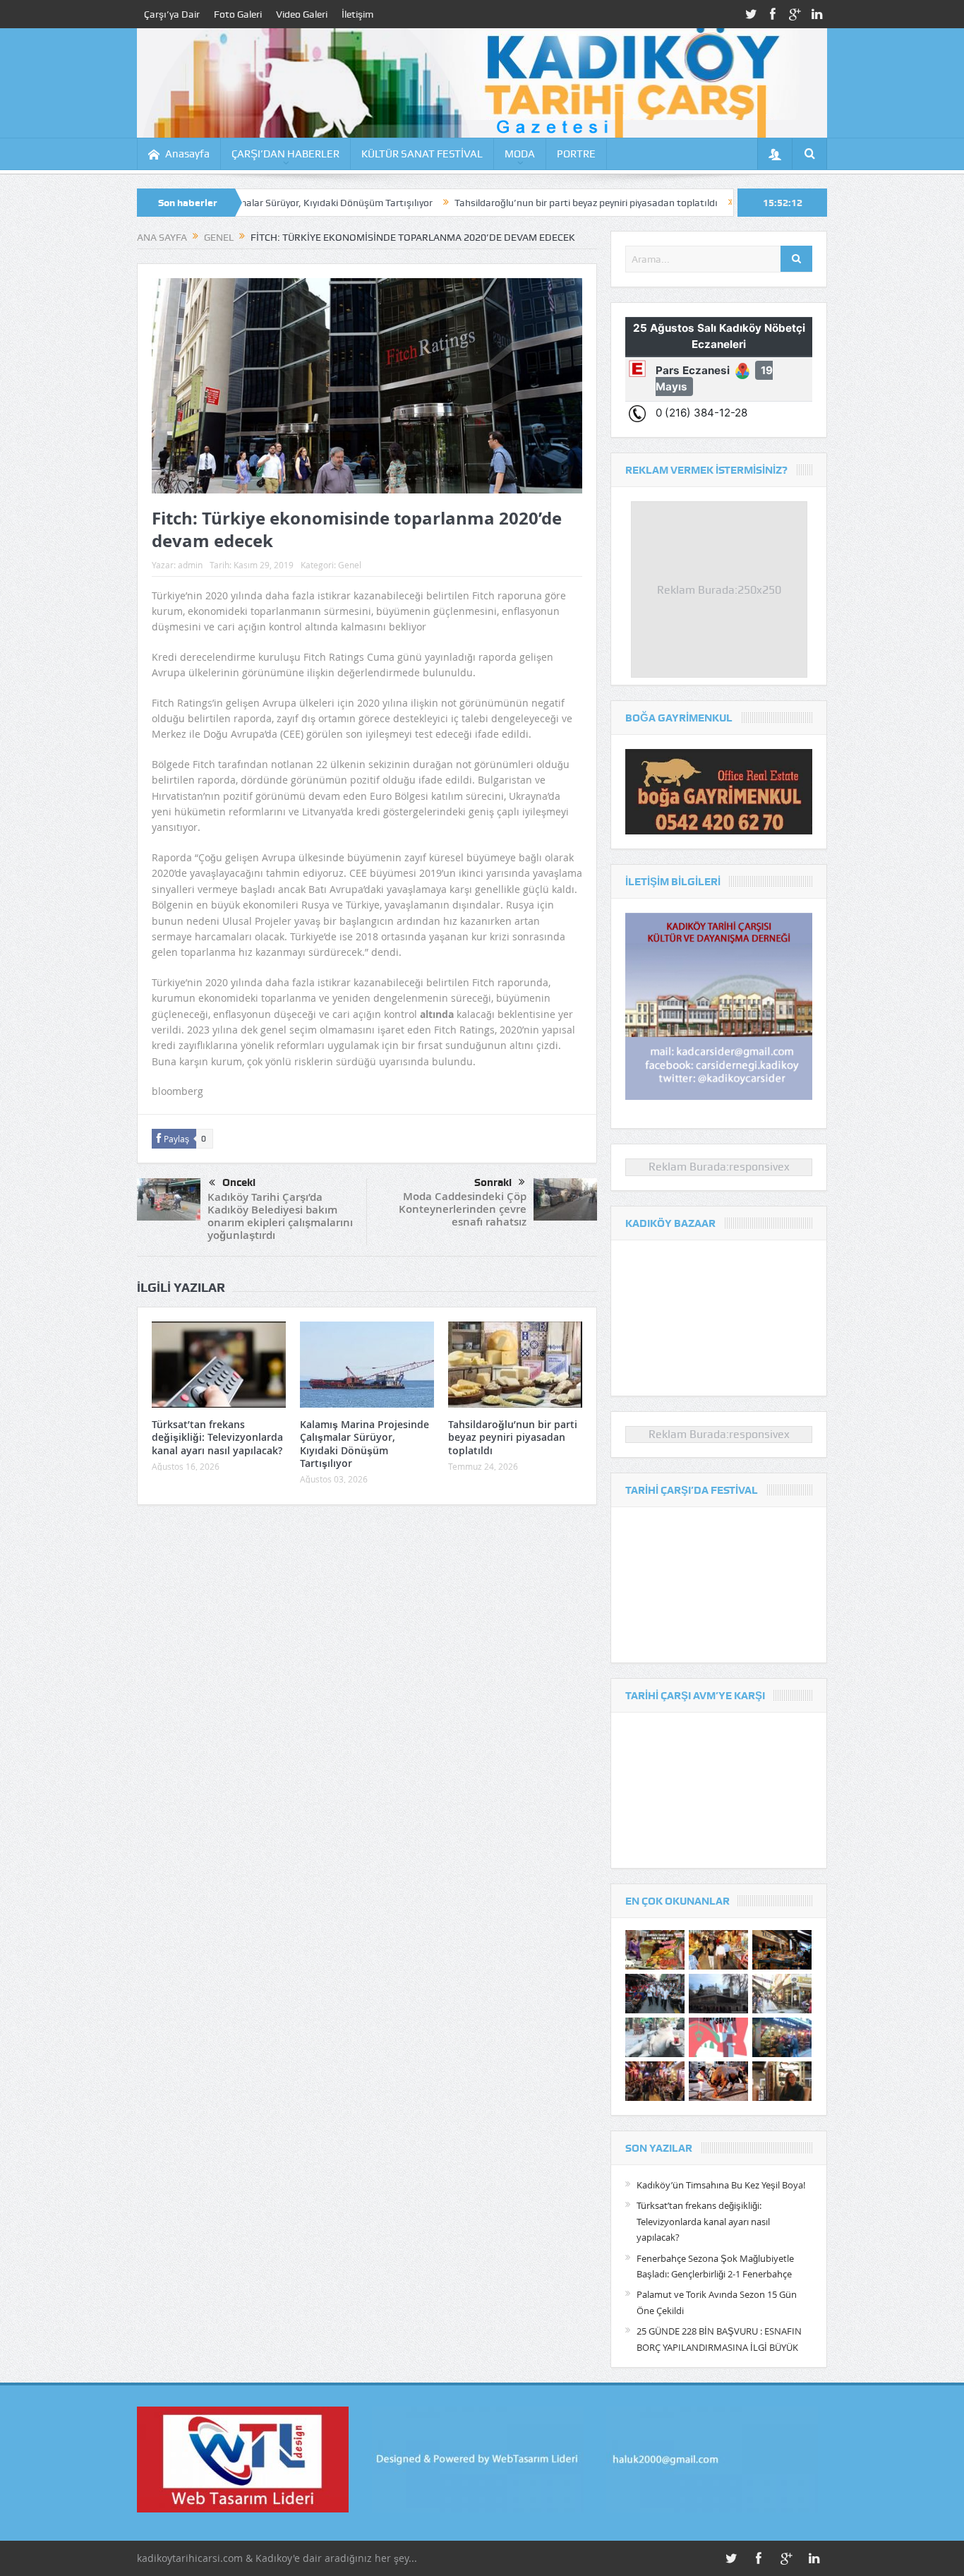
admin (190, 565)
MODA (520, 154)
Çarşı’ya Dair (172, 14)
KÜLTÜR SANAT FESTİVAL (422, 154)
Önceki (239, 1182)
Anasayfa (187, 154)
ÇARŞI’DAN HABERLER (285, 154)
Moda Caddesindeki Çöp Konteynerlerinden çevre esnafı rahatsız (463, 1209)
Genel (350, 565)
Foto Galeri (238, 14)
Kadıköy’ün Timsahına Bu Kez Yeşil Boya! (721, 2185)
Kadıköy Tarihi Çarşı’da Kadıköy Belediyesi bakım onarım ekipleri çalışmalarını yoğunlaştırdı (280, 1216)
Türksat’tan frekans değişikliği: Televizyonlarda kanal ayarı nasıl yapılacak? (217, 1437)
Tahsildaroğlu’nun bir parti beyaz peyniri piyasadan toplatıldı (479, 203)
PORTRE (576, 154)
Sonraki (493, 1182)
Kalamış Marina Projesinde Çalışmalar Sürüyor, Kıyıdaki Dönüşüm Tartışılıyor (364, 1444)
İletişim (357, 14)
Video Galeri (302, 14)
